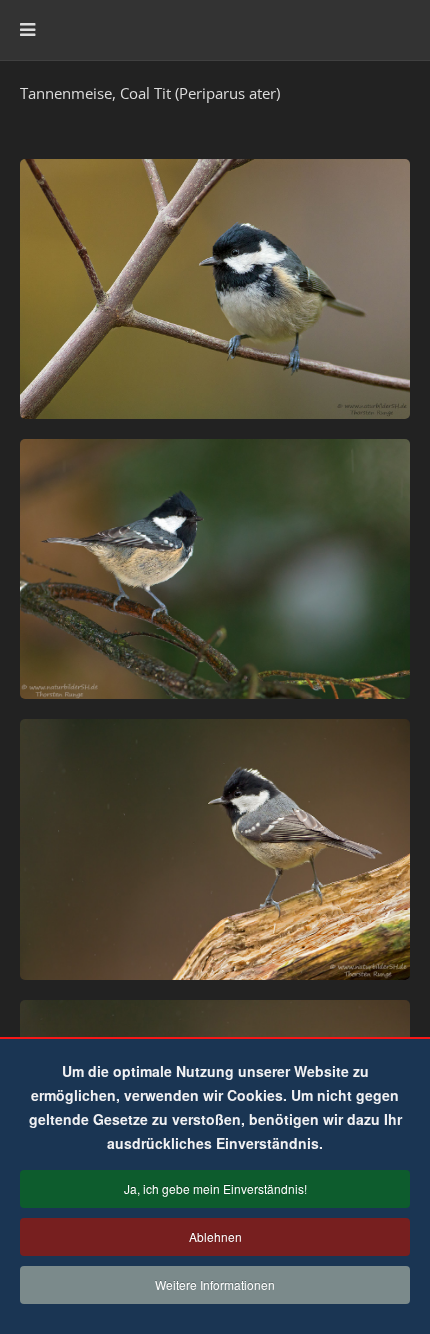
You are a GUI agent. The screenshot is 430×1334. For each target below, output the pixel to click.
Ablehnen (215, 1236)
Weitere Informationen (215, 1284)
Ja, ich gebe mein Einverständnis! (215, 1188)
